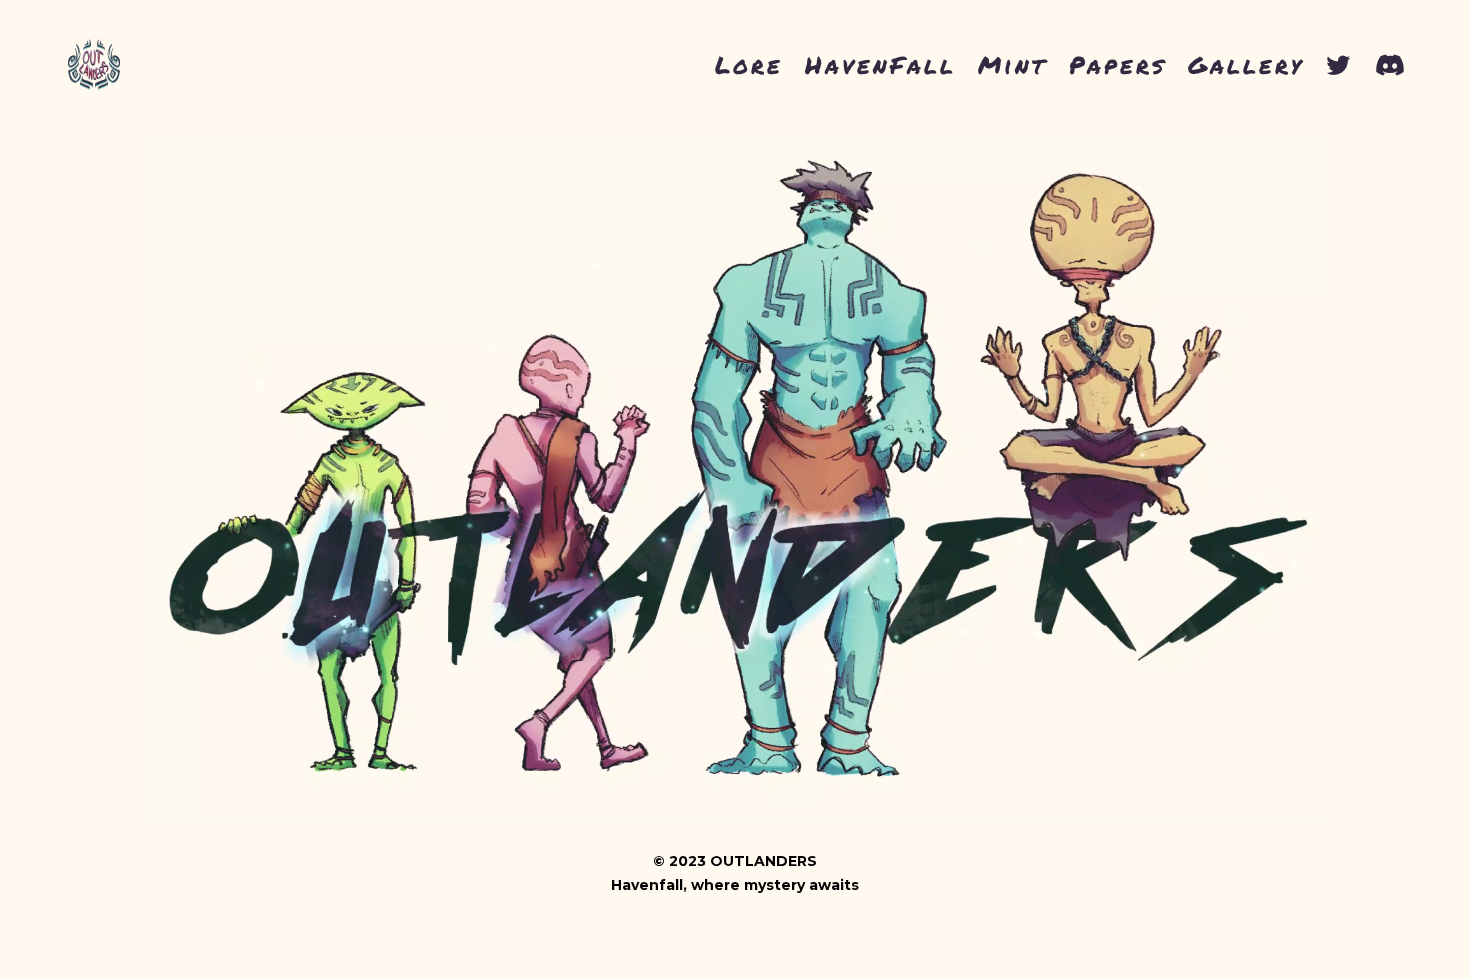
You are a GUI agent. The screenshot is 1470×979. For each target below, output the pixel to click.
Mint (1012, 64)
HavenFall (880, 64)
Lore (749, 64)
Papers (1117, 64)
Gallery (1246, 64)
